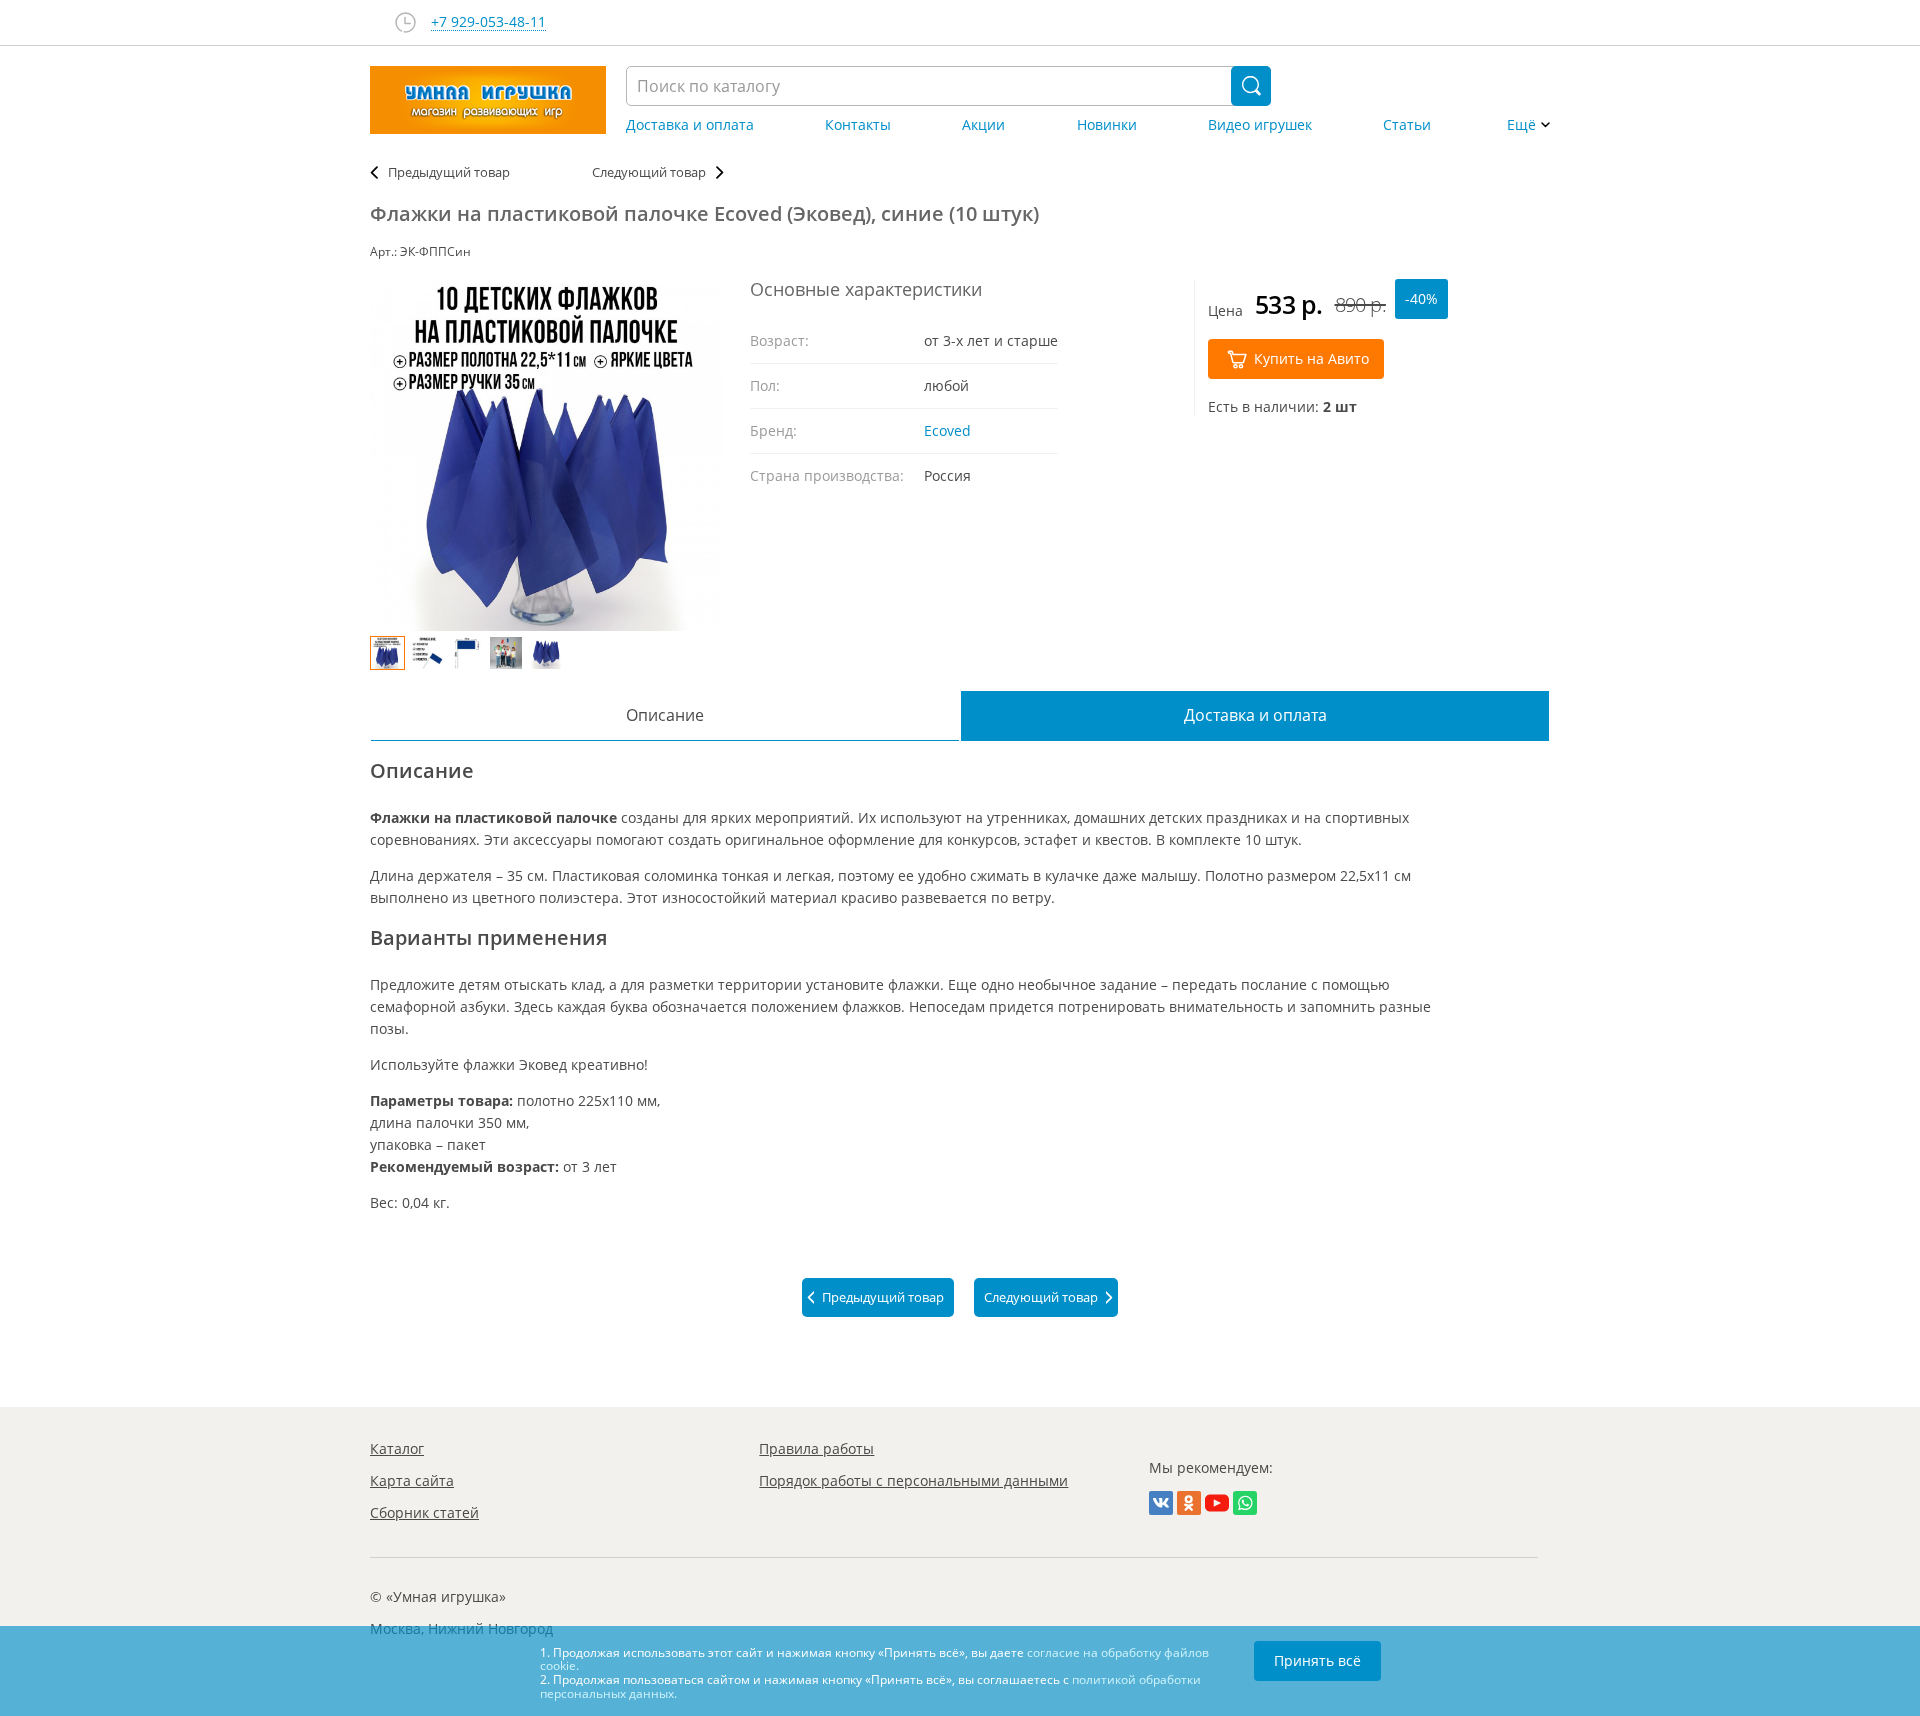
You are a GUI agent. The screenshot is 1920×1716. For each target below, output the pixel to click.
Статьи (1407, 125)
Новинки (1107, 125)
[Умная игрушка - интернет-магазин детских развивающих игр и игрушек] (488, 100)
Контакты (858, 125)
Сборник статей (424, 1512)
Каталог (397, 1448)
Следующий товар (649, 172)
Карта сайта (412, 1480)
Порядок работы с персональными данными (913, 1480)
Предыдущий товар (449, 172)
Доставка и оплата (690, 125)
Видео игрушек (1260, 125)
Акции (983, 125)
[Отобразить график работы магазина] (405, 22)
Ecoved (947, 430)
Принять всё (1317, 1660)
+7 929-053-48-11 (488, 22)
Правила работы (816, 1448)
